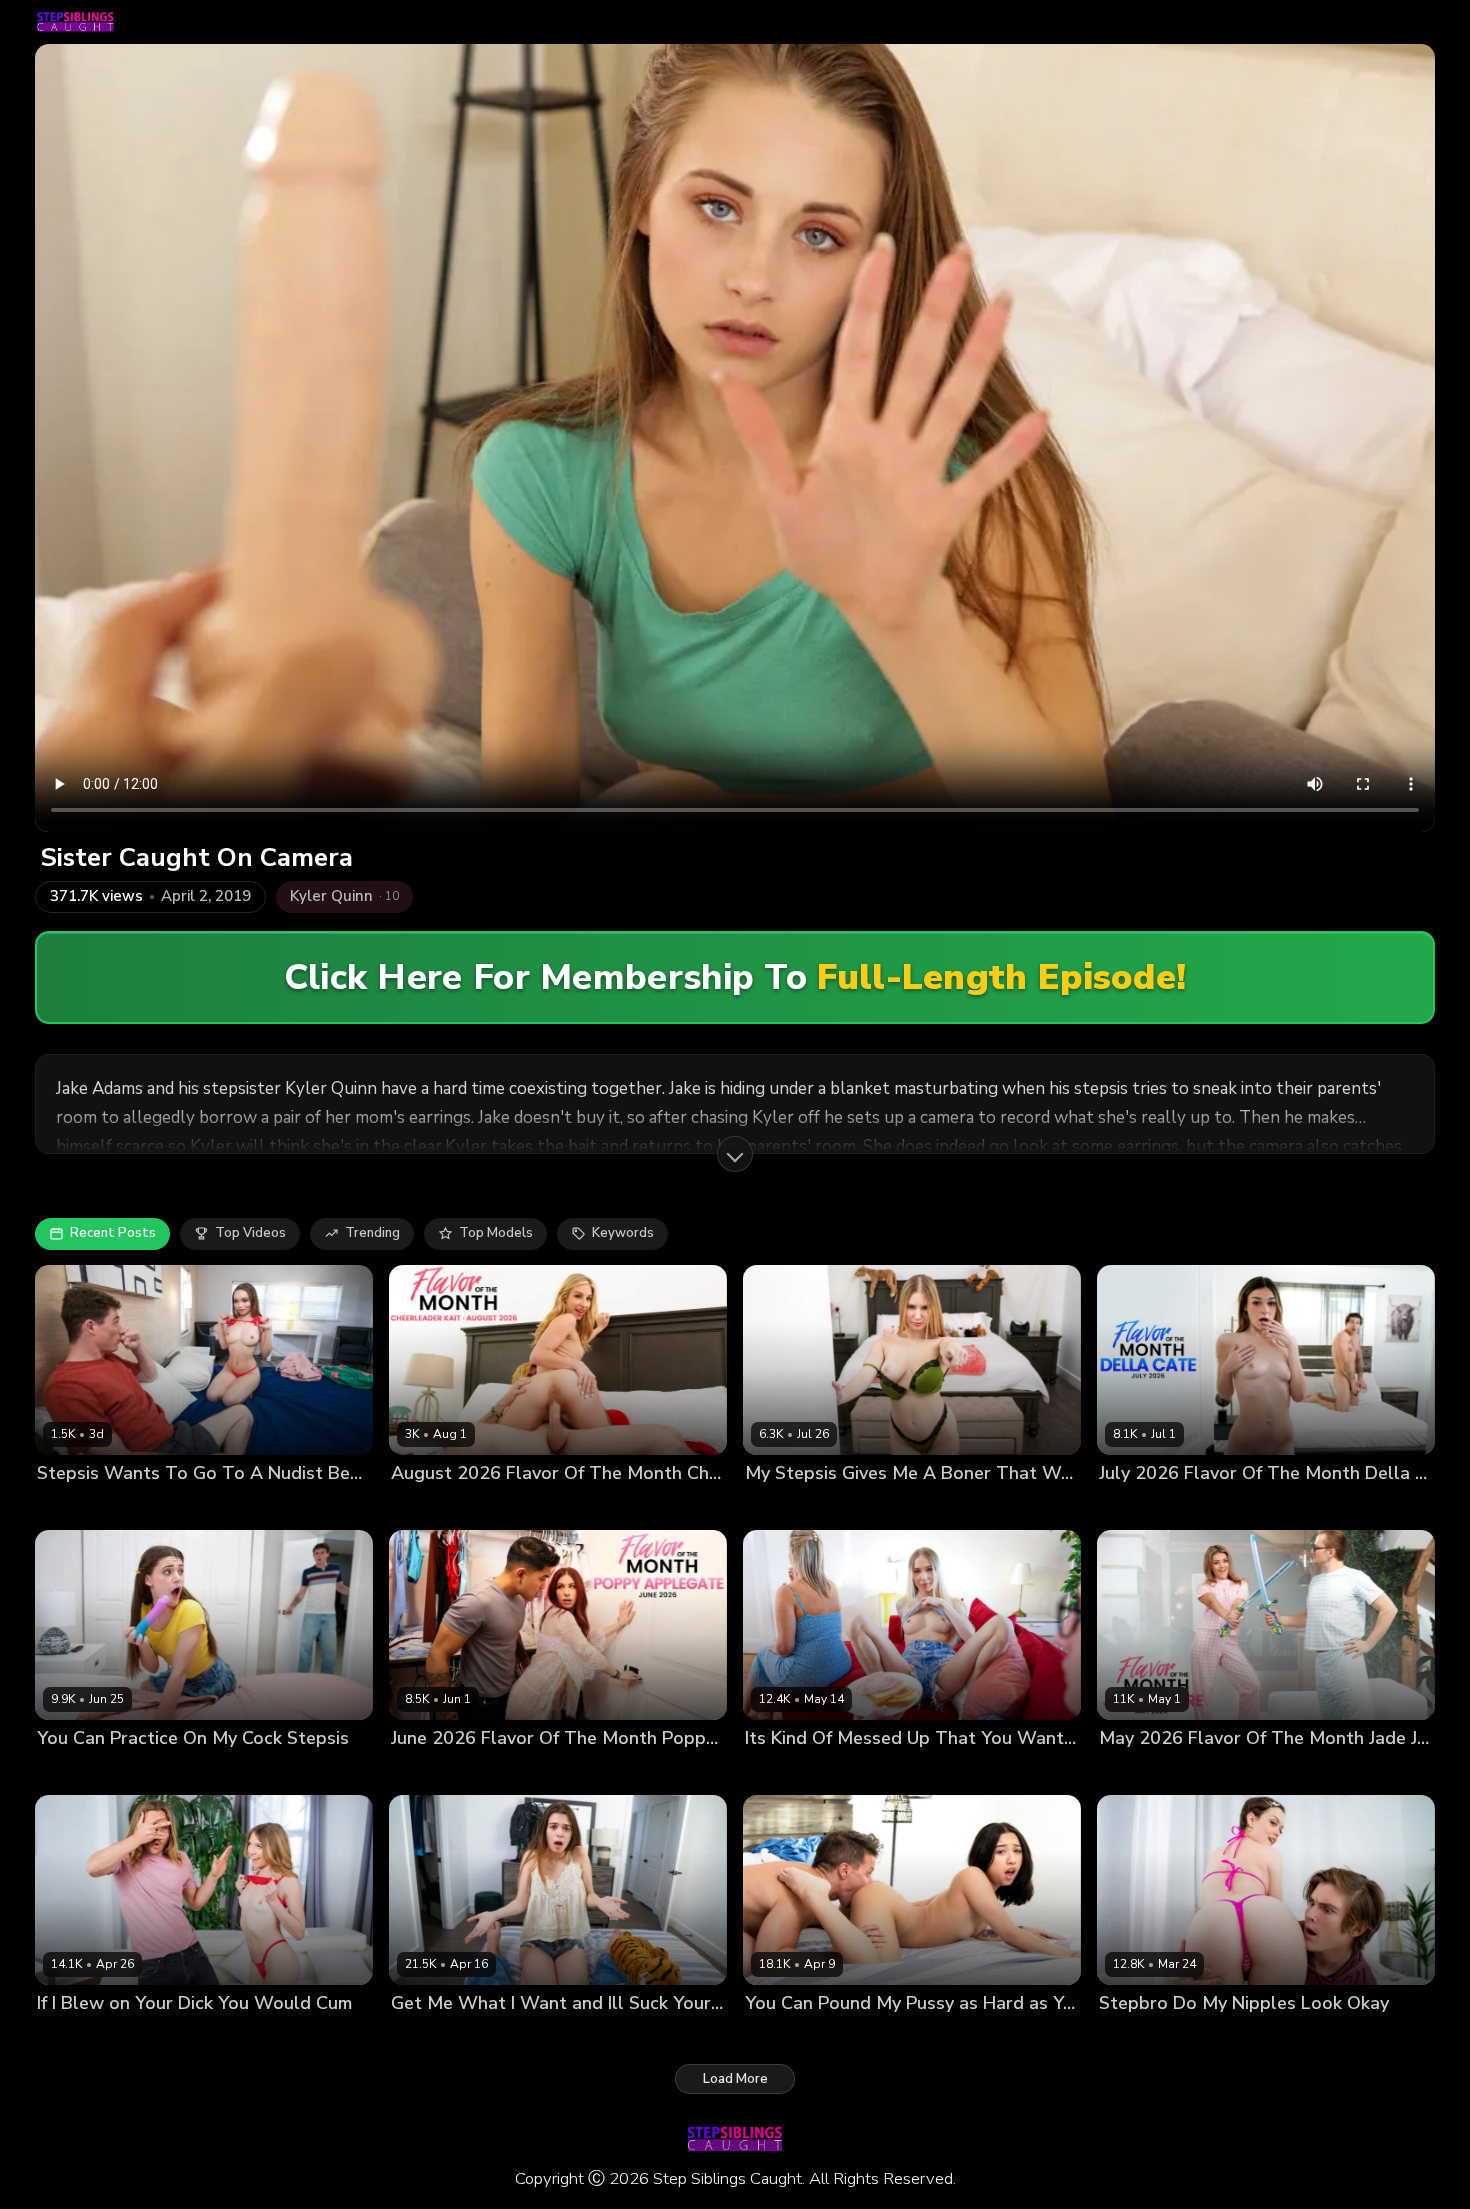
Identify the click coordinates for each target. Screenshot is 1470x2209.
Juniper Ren (73, 1771)
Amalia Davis (786, 1506)
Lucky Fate (539, 1506)
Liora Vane (779, 2036)
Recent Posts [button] (113, 1233)
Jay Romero (856, 2036)
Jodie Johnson (156, 1506)
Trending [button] (372, 1233)
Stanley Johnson (1231, 1771)
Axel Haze (154, 2036)
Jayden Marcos (881, 1506)
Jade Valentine (1145, 2036)
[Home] (75, 22)
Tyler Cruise (1237, 2036)
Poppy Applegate (446, 1771)
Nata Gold (777, 1771)
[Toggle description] (735, 1154)
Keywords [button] (623, 1233)
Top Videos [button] (250, 1233)
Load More (735, 2079)
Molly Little (426, 2036)
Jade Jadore (1135, 1771)
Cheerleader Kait (444, 1506)
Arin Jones (540, 1771)
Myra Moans (75, 2036)
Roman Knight (512, 2036)
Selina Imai (71, 1506)
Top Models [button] (496, 1233)
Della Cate (1133, 1506)
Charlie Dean (858, 1771)
